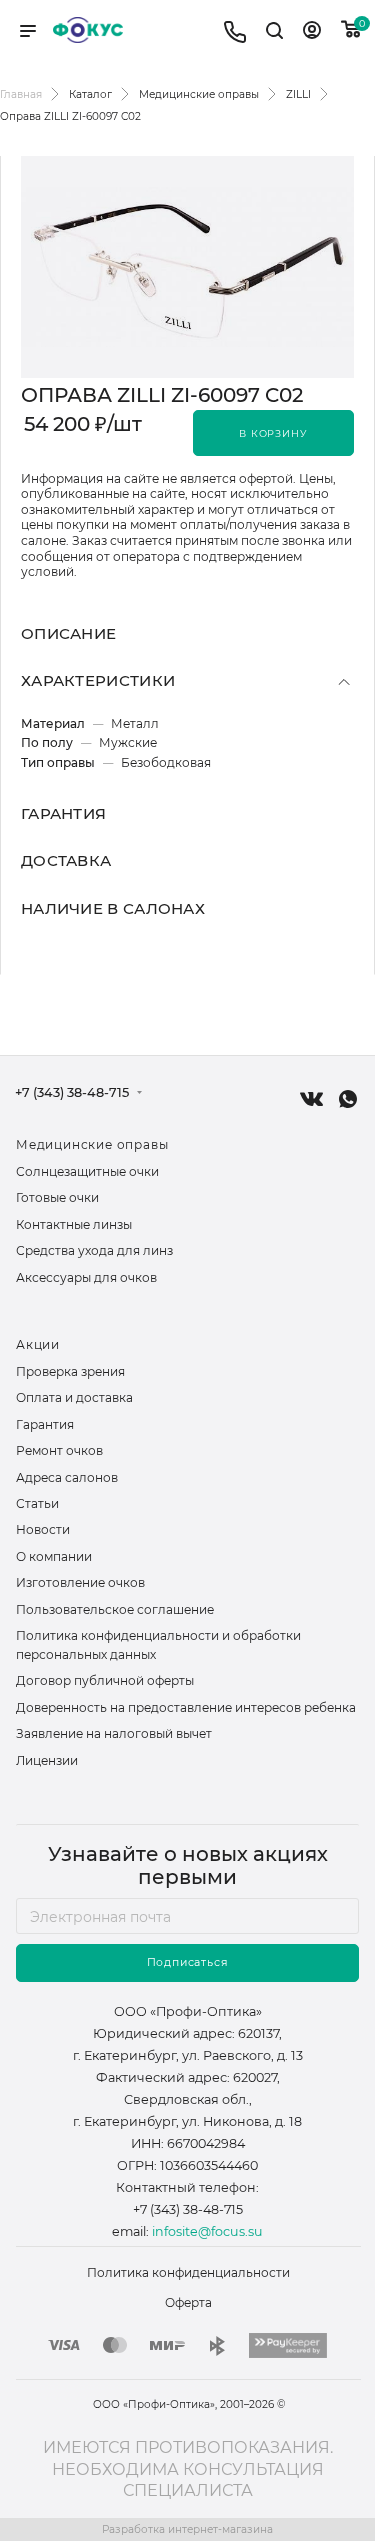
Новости (43, 1529)
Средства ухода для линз (94, 1250)
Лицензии (47, 1760)
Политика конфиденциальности (188, 2272)
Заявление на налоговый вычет (114, 1733)
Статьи (37, 1503)
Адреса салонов (67, 1477)
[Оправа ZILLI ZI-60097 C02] (187, 267)
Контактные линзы (74, 1224)
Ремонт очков (59, 1450)
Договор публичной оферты (105, 1680)
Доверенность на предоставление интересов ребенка (186, 1707)
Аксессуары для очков (86, 1277)
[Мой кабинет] (312, 33)
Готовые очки (57, 1197)
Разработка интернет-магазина (187, 2529)
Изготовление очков (80, 1582)
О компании (54, 1556)
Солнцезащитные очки (87, 1171)
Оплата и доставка (74, 1397)
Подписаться (188, 1962)
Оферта (188, 2302)
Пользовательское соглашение (115, 1609)
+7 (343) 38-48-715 (72, 1093)
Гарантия (45, 1424)
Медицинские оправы (92, 1144)
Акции (38, 1344)
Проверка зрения (70, 1371)
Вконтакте (311, 1098)
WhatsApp (348, 1099)
